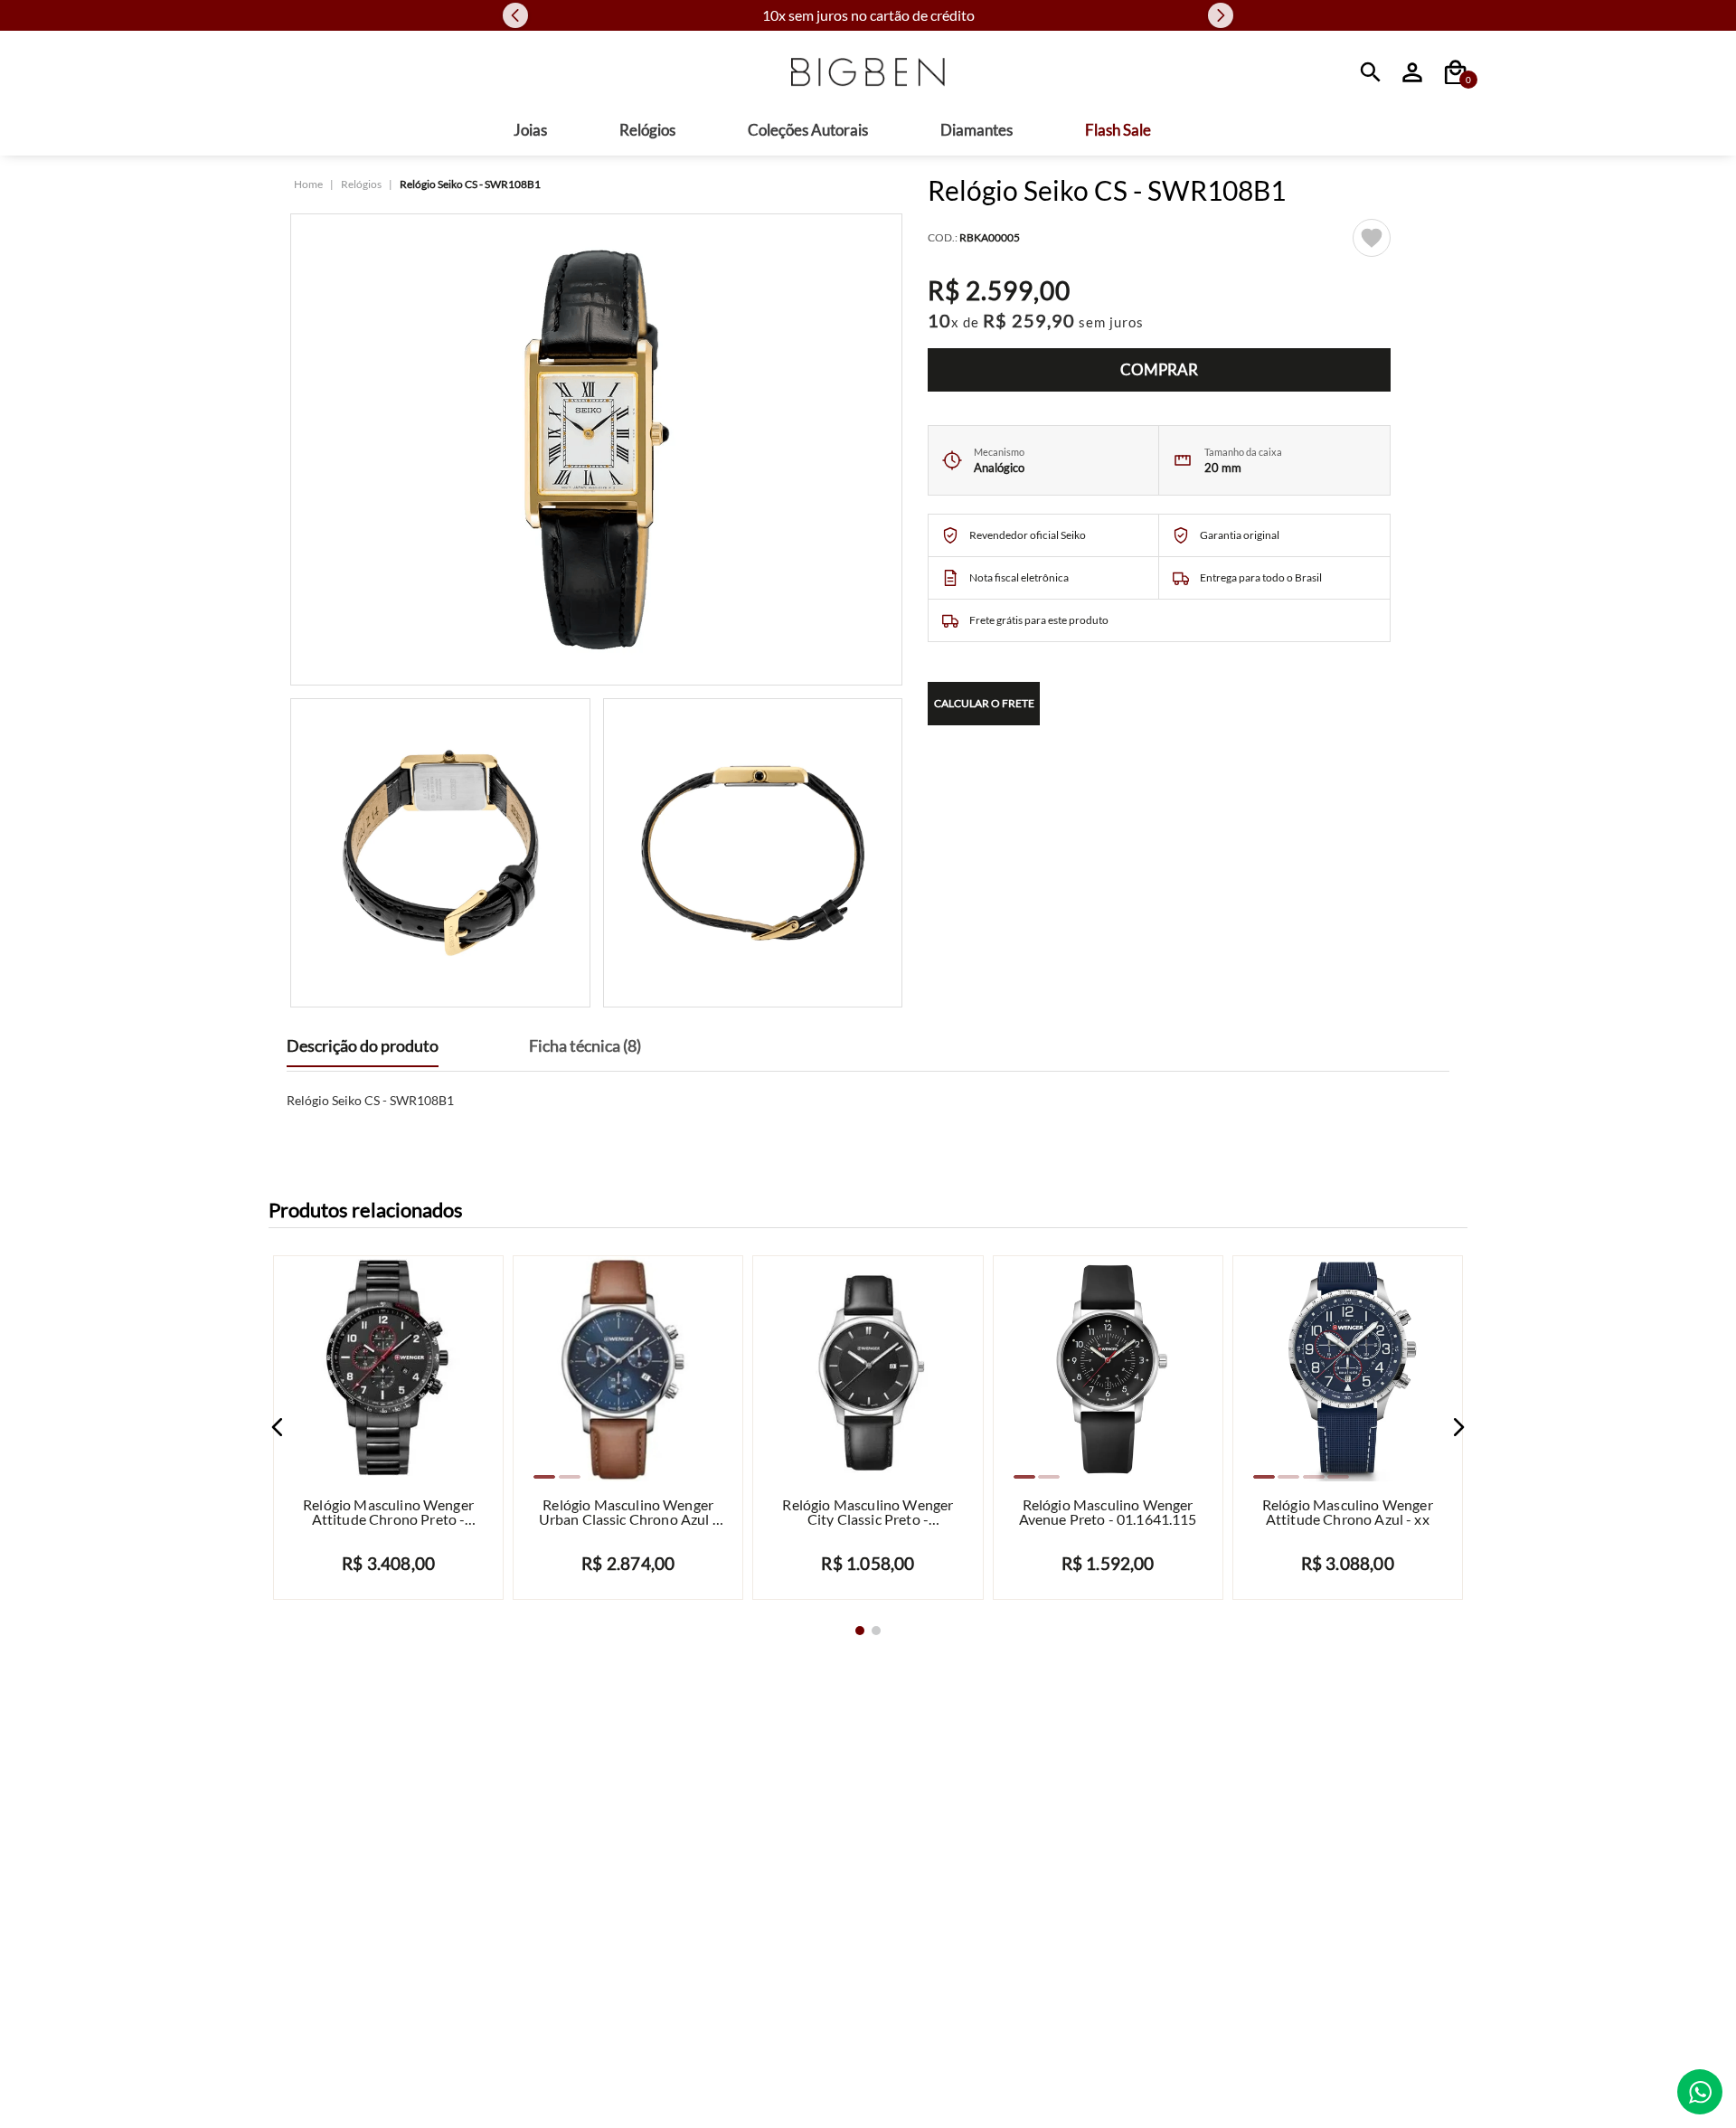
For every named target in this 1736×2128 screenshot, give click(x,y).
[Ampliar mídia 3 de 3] (753, 856)
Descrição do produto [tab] (363, 1050)
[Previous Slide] (515, 17)
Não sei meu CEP (1216, 744)
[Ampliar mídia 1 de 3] (596, 453)
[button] (278, 1431)
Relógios (361, 188)
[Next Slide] (1221, 17)
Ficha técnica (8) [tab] (585, 1050)
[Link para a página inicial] (308, 188)
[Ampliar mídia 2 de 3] (440, 856)
